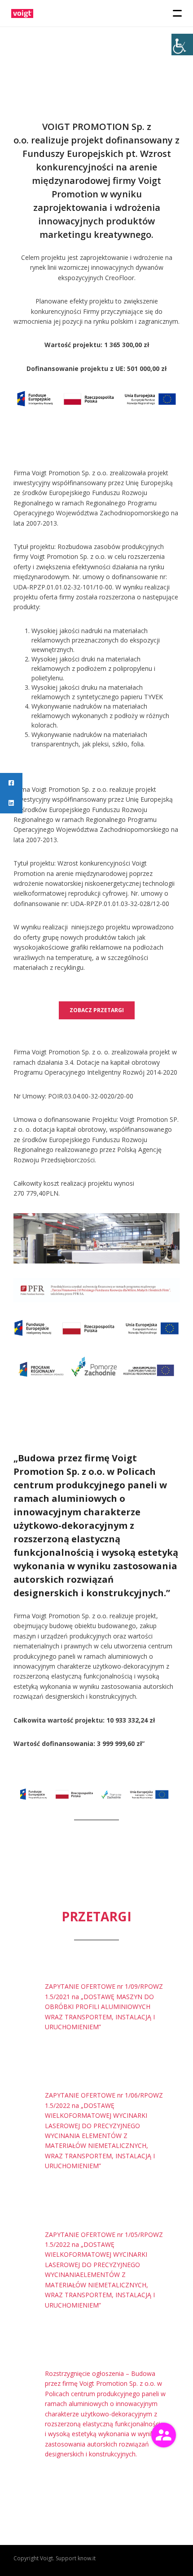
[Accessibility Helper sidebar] (182, 45)
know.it (87, 2558)
